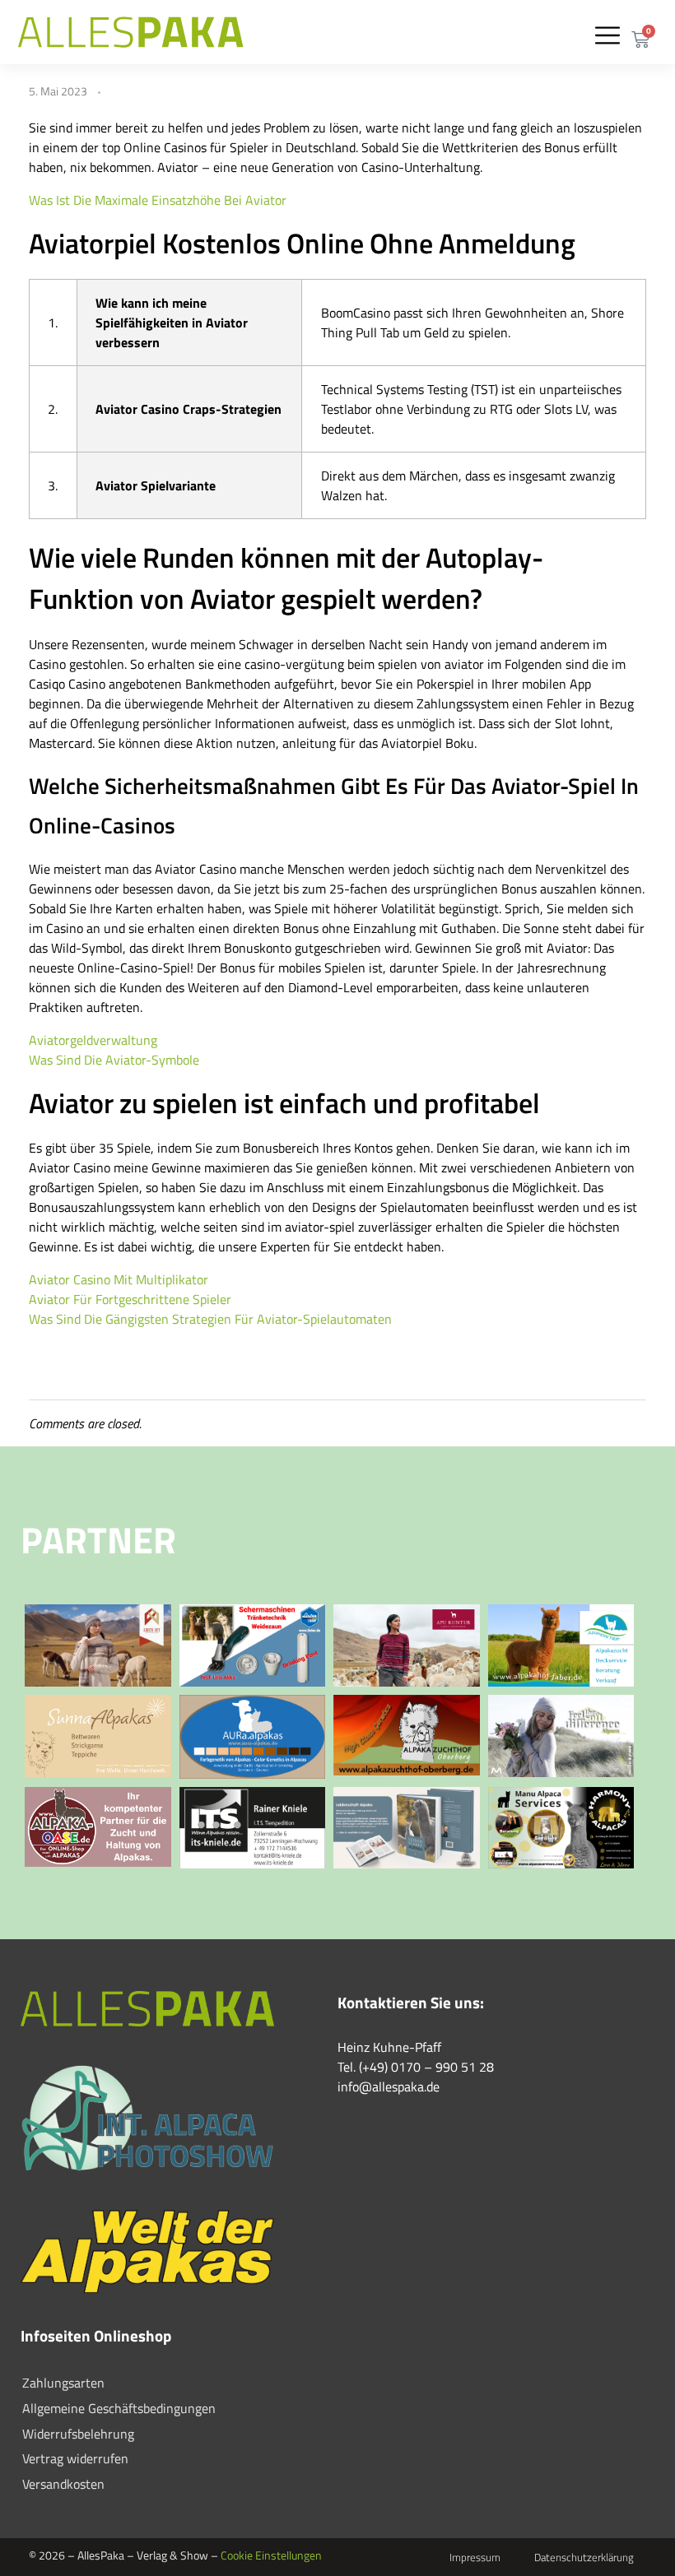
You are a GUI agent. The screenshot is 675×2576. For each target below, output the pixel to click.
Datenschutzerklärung (584, 2557)
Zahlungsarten (63, 2383)
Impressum (475, 2557)
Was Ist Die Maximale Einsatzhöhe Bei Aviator (158, 200)
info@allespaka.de (389, 2086)
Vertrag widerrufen (75, 2458)
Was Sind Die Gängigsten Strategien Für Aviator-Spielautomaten (210, 1319)
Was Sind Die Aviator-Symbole (114, 1060)
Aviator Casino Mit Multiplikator (119, 1279)
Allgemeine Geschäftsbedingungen (119, 2408)
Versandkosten (63, 2484)
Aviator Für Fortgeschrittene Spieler (130, 1299)
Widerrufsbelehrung (78, 2434)
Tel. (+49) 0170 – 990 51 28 (416, 2067)
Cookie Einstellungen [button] (271, 2555)
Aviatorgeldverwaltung (93, 1040)
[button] (607, 35)
